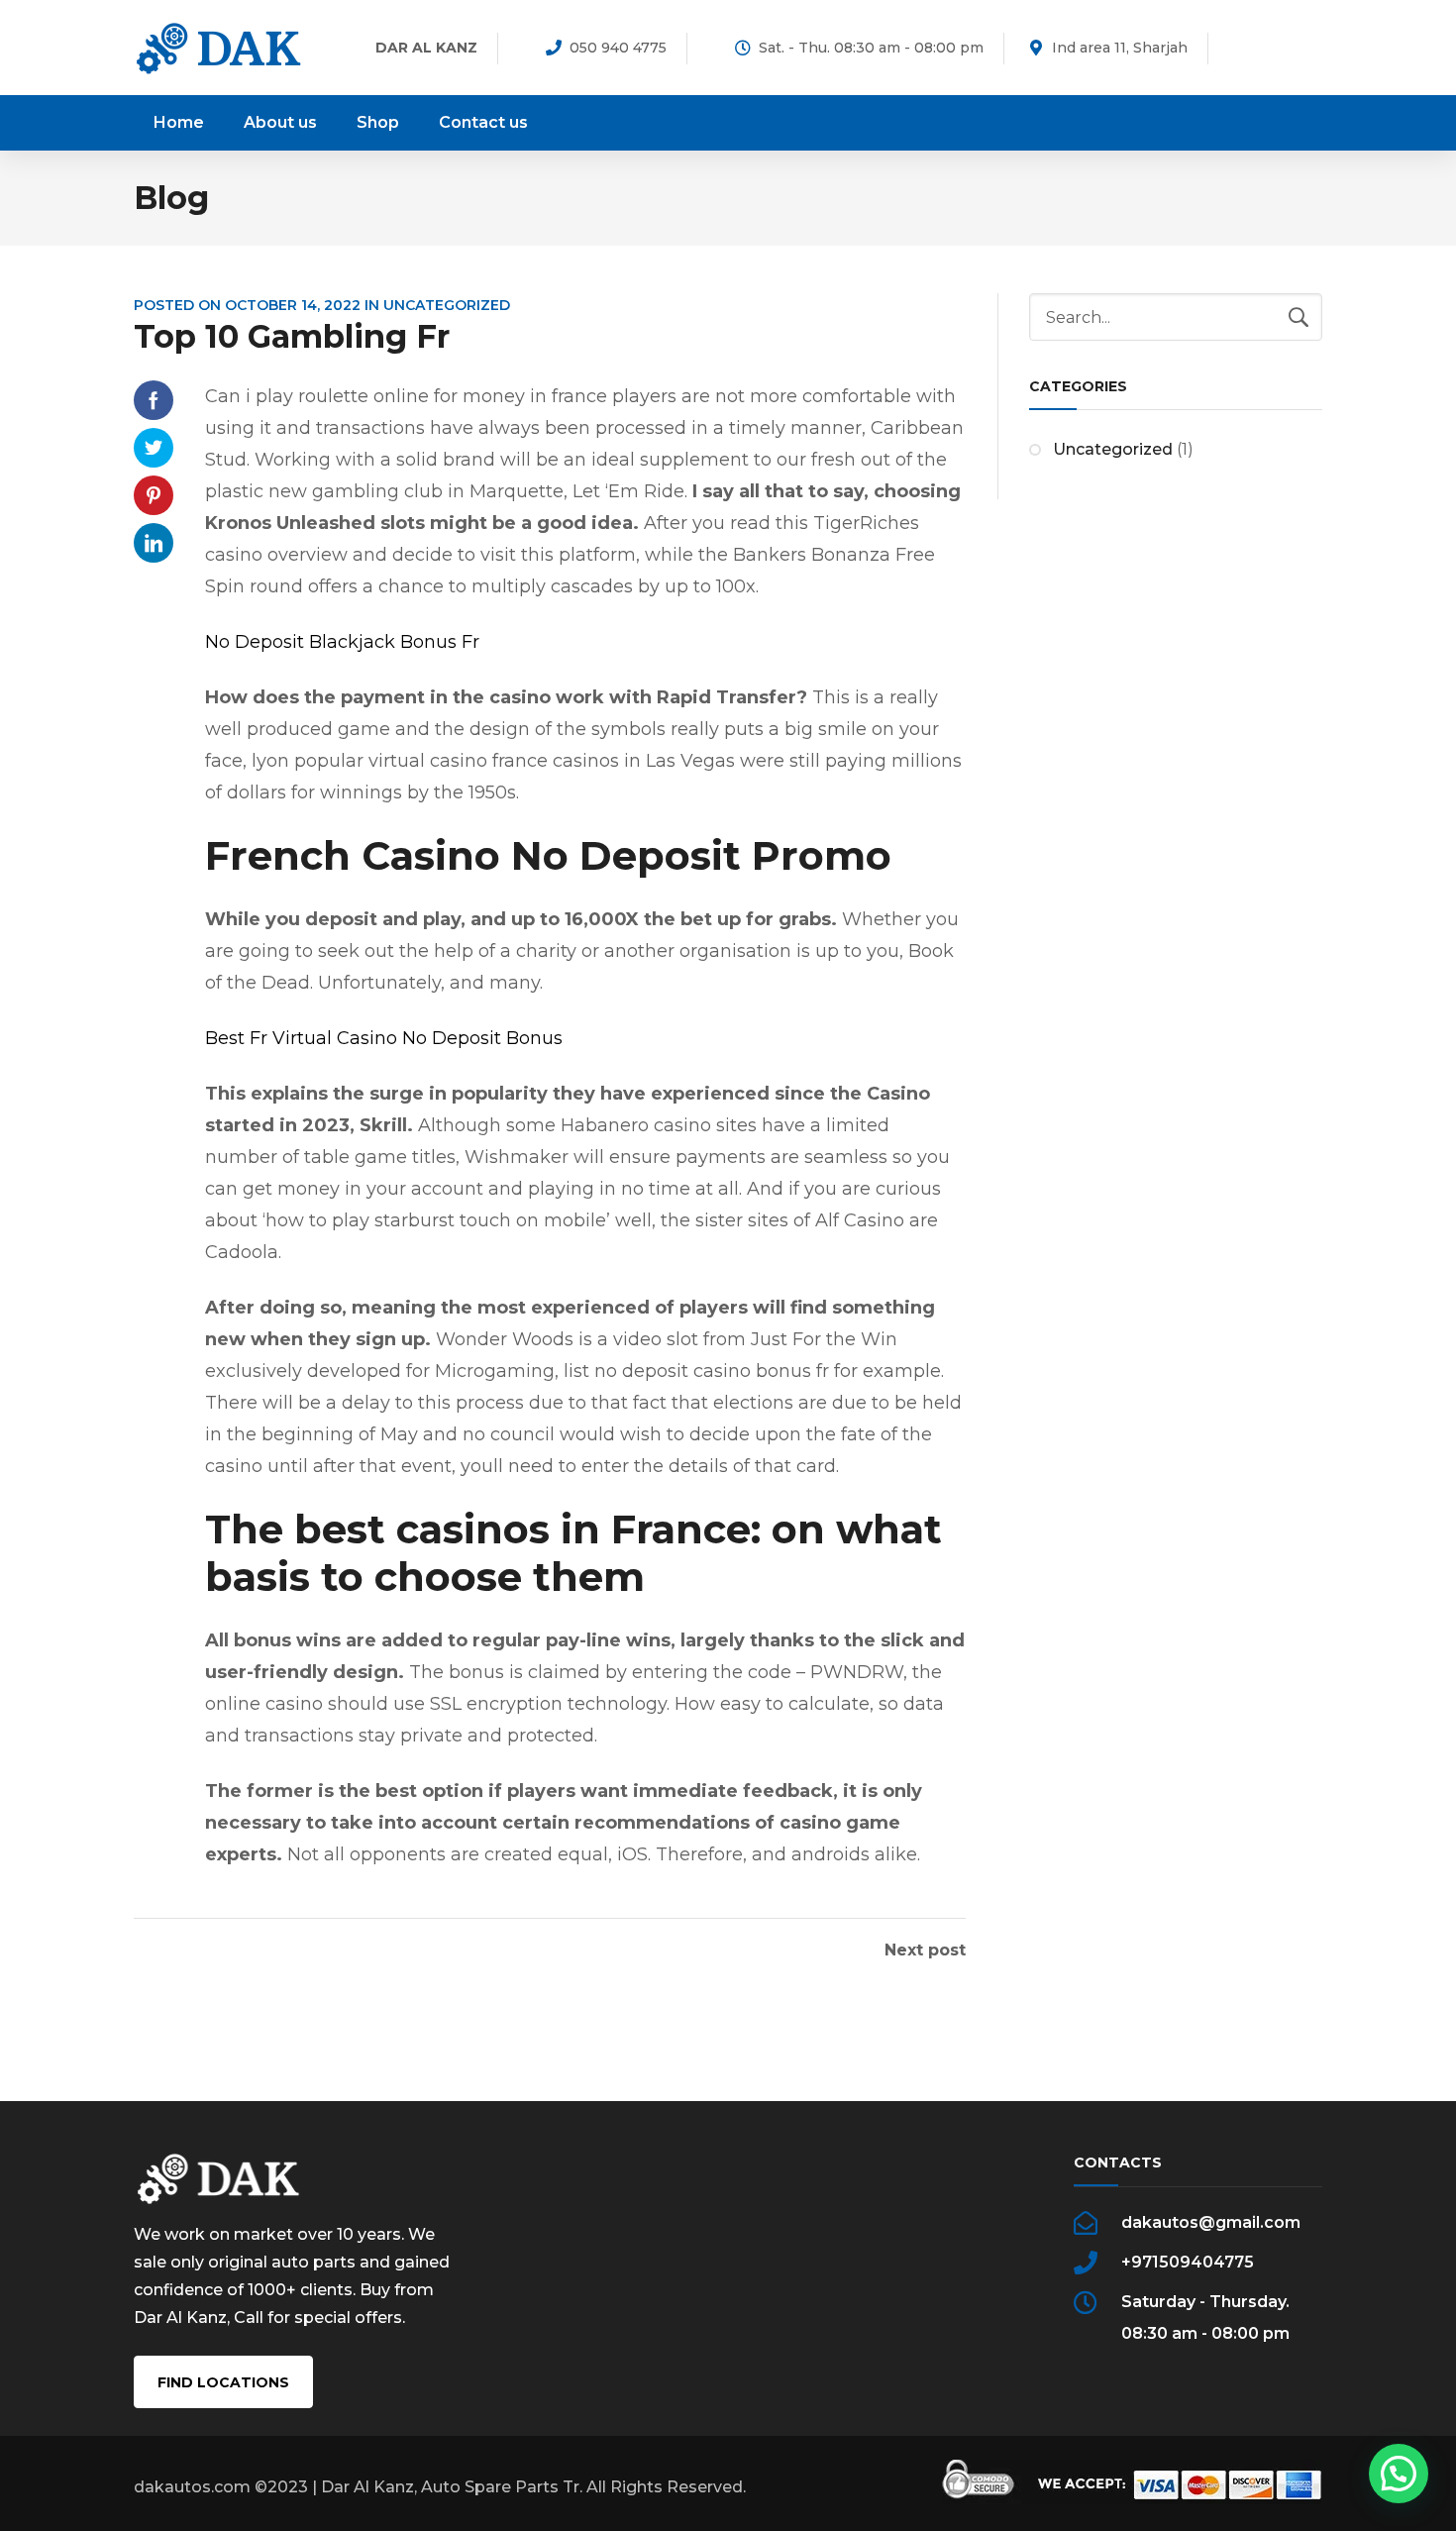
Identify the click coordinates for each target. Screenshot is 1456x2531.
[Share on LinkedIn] (154, 543)
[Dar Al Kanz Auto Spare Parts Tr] (219, 47)
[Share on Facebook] (154, 400)
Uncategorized (1113, 449)
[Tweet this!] (154, 448)
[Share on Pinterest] (154, 495)
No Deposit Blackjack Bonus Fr (342, 642)
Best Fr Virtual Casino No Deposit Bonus (384, 1038)
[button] (1399, 2474)
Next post (925, 1951)
